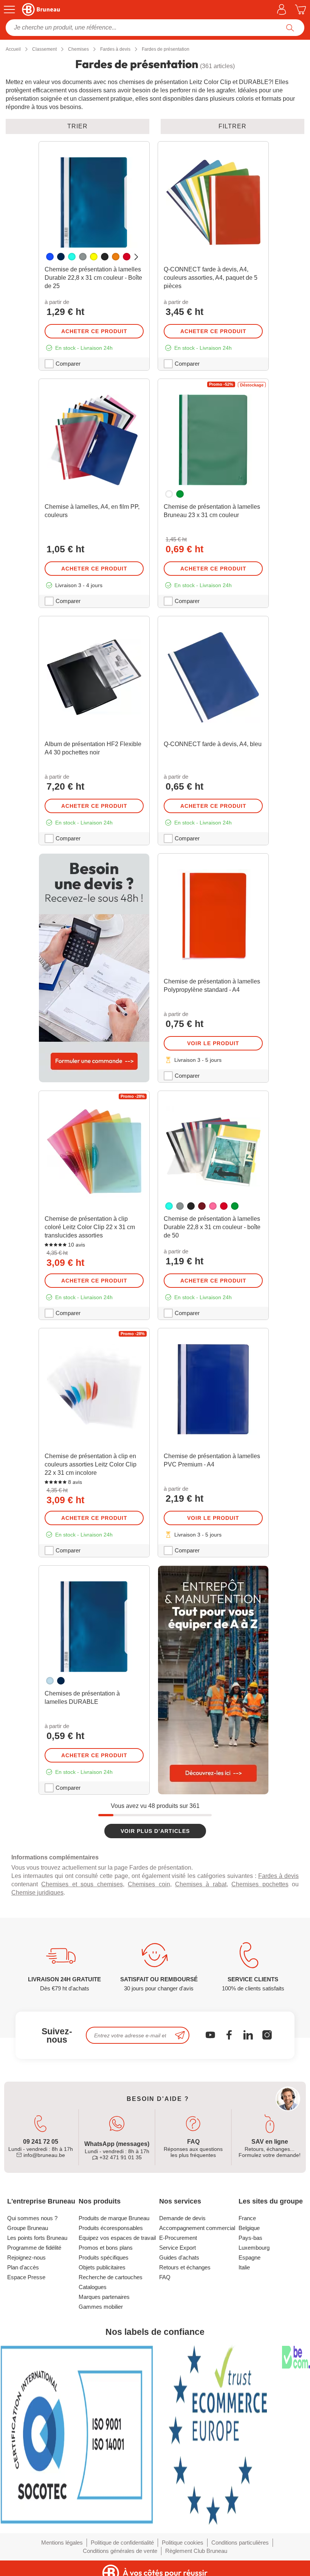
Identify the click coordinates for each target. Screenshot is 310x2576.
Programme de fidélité (34, 2248)
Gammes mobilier (101, 2307)
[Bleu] (50, 257)
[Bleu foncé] (61, 257)
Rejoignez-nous (26, 2257)
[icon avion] (180, 2035)
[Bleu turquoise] (72, 257)
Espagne (250, 2257)
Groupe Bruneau (28, 2228)
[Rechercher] (290, 28)
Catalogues (93, 2287)
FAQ (165, 2277)
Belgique (249, 2228)
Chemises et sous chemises (82, 1884)
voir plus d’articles (155, 1831)
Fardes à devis (278, 1876)
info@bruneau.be (43, 2155)
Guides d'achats (179, 2257)
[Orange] (116, 257)
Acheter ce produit (94, 331)
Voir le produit (213, 1043)
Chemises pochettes (260, 1884)
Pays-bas (250, 2238)
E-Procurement (178, 2238)
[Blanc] (169, 494)
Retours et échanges (185, 2267)
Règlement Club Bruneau (196, 2551)
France (247, 2218)
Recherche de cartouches (111, 2277)
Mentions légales (62, 2542)
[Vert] (180, 494)
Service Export (177, 2248)
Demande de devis (182, 2218)
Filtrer (232, 126)
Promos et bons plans (106, 2248)
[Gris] (83, 257)
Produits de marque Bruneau (114, 2218)
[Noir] (105, 257)
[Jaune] (94, 257)
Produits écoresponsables (111, 2228)
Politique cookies (183, 2542)
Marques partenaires (104, 2297)
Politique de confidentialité (122, 2542)
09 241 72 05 (41, 2142)
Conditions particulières (240, 2542)
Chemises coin (149, 1884)
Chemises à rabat (201, 1884)
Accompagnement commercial (197, 2228)
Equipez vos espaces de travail (117, 2238)
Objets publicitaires (102, 2267)
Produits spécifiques (104, 2257)
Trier (77, 126)
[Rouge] (127, 257)
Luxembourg (254, 2248)
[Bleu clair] (50, 1681)
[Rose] (213, 1206)
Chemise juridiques (37, 1893)
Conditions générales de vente (120, 2551)
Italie (244, 2267)
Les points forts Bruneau (37, 2238)
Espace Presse (26, 2277)
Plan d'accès (23, 2267)
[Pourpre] (202, 1206)
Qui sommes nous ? (32, 2218)
